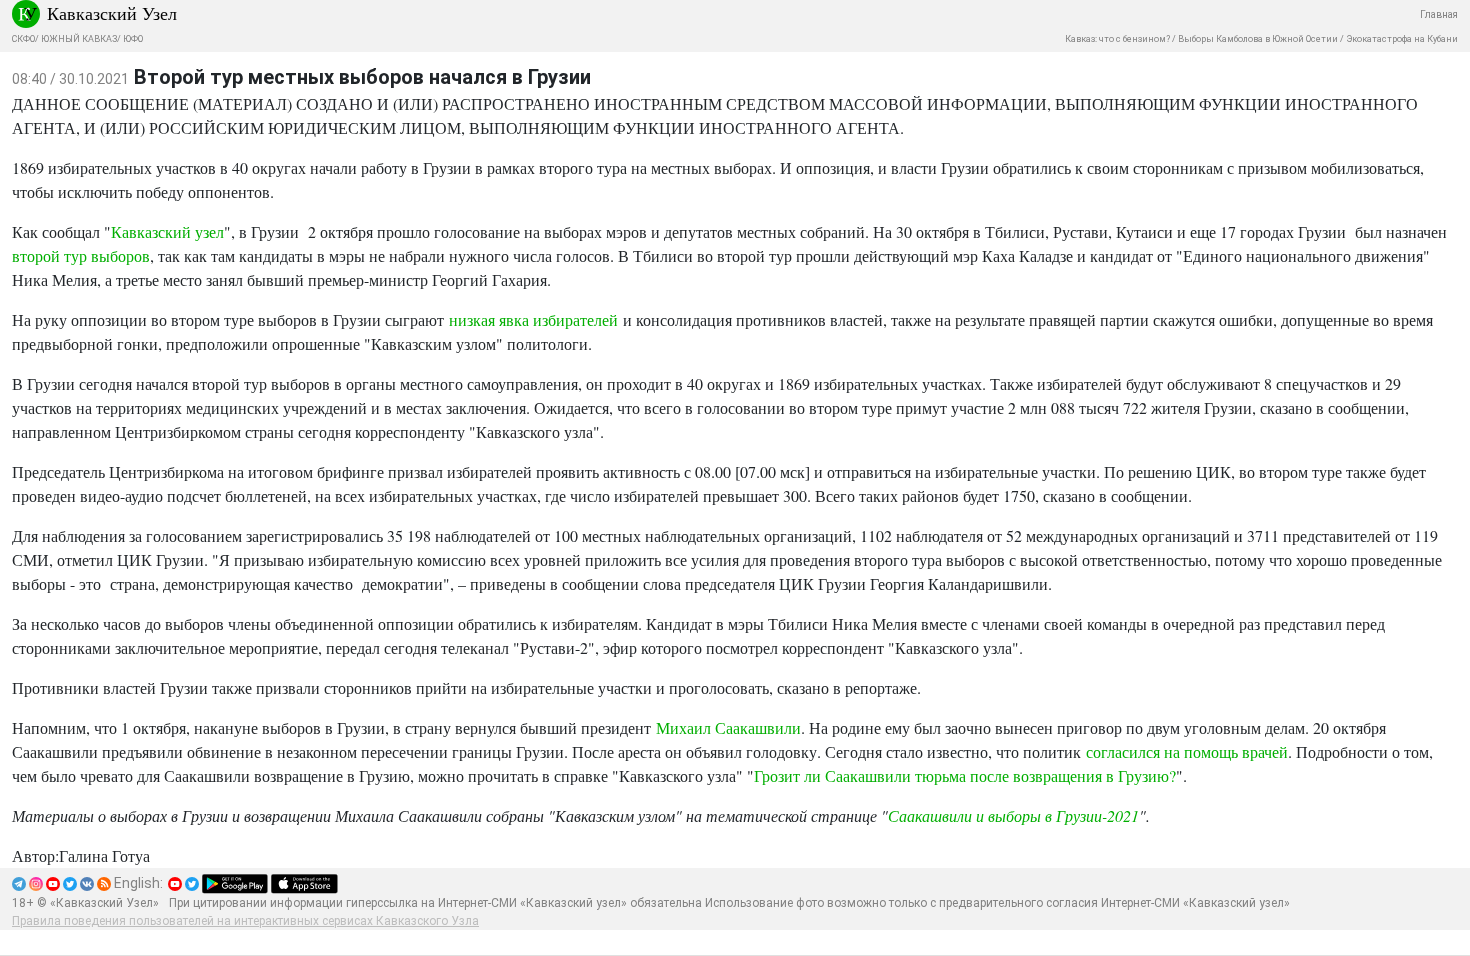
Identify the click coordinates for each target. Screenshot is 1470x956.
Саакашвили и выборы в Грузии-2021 (1013, 815)
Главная (1439, 14)
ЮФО (133, 39)
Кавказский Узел (112, 13)
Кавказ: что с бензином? (1117, 39)
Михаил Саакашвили (728, 727)
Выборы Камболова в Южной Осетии (1258, 39)
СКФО (23, 39)
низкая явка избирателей (531, 319)
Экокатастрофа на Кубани (1402, 39)
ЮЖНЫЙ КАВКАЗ (79, 39)
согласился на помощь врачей (1187, 751)
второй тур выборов (81, 255)
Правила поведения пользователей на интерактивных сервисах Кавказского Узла (245, 921)
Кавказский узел (167, 231)
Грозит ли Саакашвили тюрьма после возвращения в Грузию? (965, 775)
